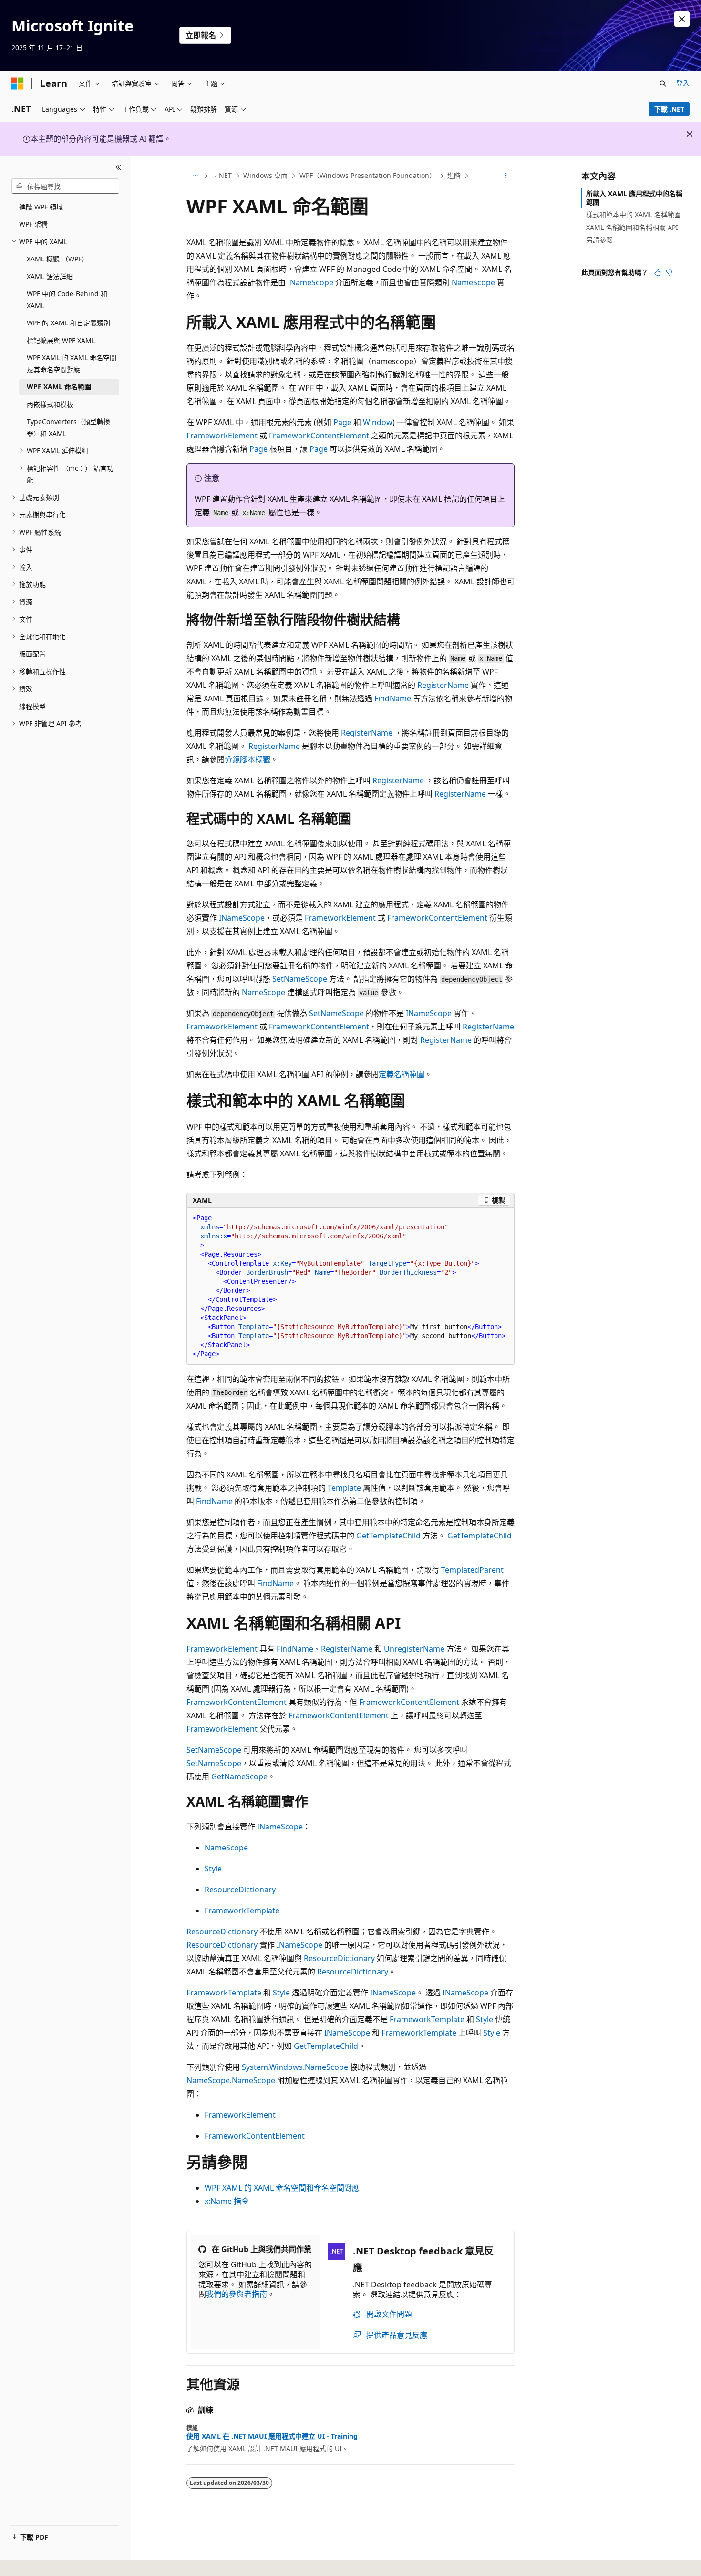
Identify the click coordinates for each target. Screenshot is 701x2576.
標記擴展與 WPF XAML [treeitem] (61, 340)
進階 (454, 175)
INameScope (310, 282)
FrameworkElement (222, 436)
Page (342, 422)
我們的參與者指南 (237, 2294)
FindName (393, 698)
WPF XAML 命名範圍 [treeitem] (59, 387)
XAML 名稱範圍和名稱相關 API (632, 227)
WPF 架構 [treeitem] (33, 224)
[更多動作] (506, 176)
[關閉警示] (682, 19)
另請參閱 (599, 240)
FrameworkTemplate (242, 1911)
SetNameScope (300, 979)
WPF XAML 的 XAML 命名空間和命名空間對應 (282, 2188)
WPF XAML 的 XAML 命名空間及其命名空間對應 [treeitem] (72, 364)
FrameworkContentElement (319, 436)
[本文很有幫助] (658, 272)
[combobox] (65, 186)
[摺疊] (119, 167)
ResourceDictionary (240, 1890)
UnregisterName (414, 1649)
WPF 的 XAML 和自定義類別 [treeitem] (68, 323)
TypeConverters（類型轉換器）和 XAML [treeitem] (68, 427)
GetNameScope (239, 1776)
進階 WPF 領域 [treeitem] (41, 207)
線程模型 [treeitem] (32, 706)
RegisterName (443, 685)
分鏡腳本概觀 (247, 759)
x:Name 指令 (227, 2201)
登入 (683, 83)
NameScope (473, 282)
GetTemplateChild (388, 1536)
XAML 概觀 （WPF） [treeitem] (57, 259)
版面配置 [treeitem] (32, 654)
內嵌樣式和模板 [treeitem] (50, 404)
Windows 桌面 (265, 175)
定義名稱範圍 (402, 1074)
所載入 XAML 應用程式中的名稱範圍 (634, 198)
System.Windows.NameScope (295, 2067)
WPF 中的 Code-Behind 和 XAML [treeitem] (67, 300)
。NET (222, 175)
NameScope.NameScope (231, 2080)
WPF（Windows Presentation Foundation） (368, 175)
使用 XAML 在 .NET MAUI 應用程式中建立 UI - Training (272, 2436)
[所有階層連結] (195, 176)
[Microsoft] (18, 83)
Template (344, 1488)
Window (378, 422)
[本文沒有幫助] (669, 272)
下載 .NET (669, 109)
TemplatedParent (472, 1570)
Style (213, 1869)
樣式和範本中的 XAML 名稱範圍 (634, 214)
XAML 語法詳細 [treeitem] (50, 276)
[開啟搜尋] (663, 83)
